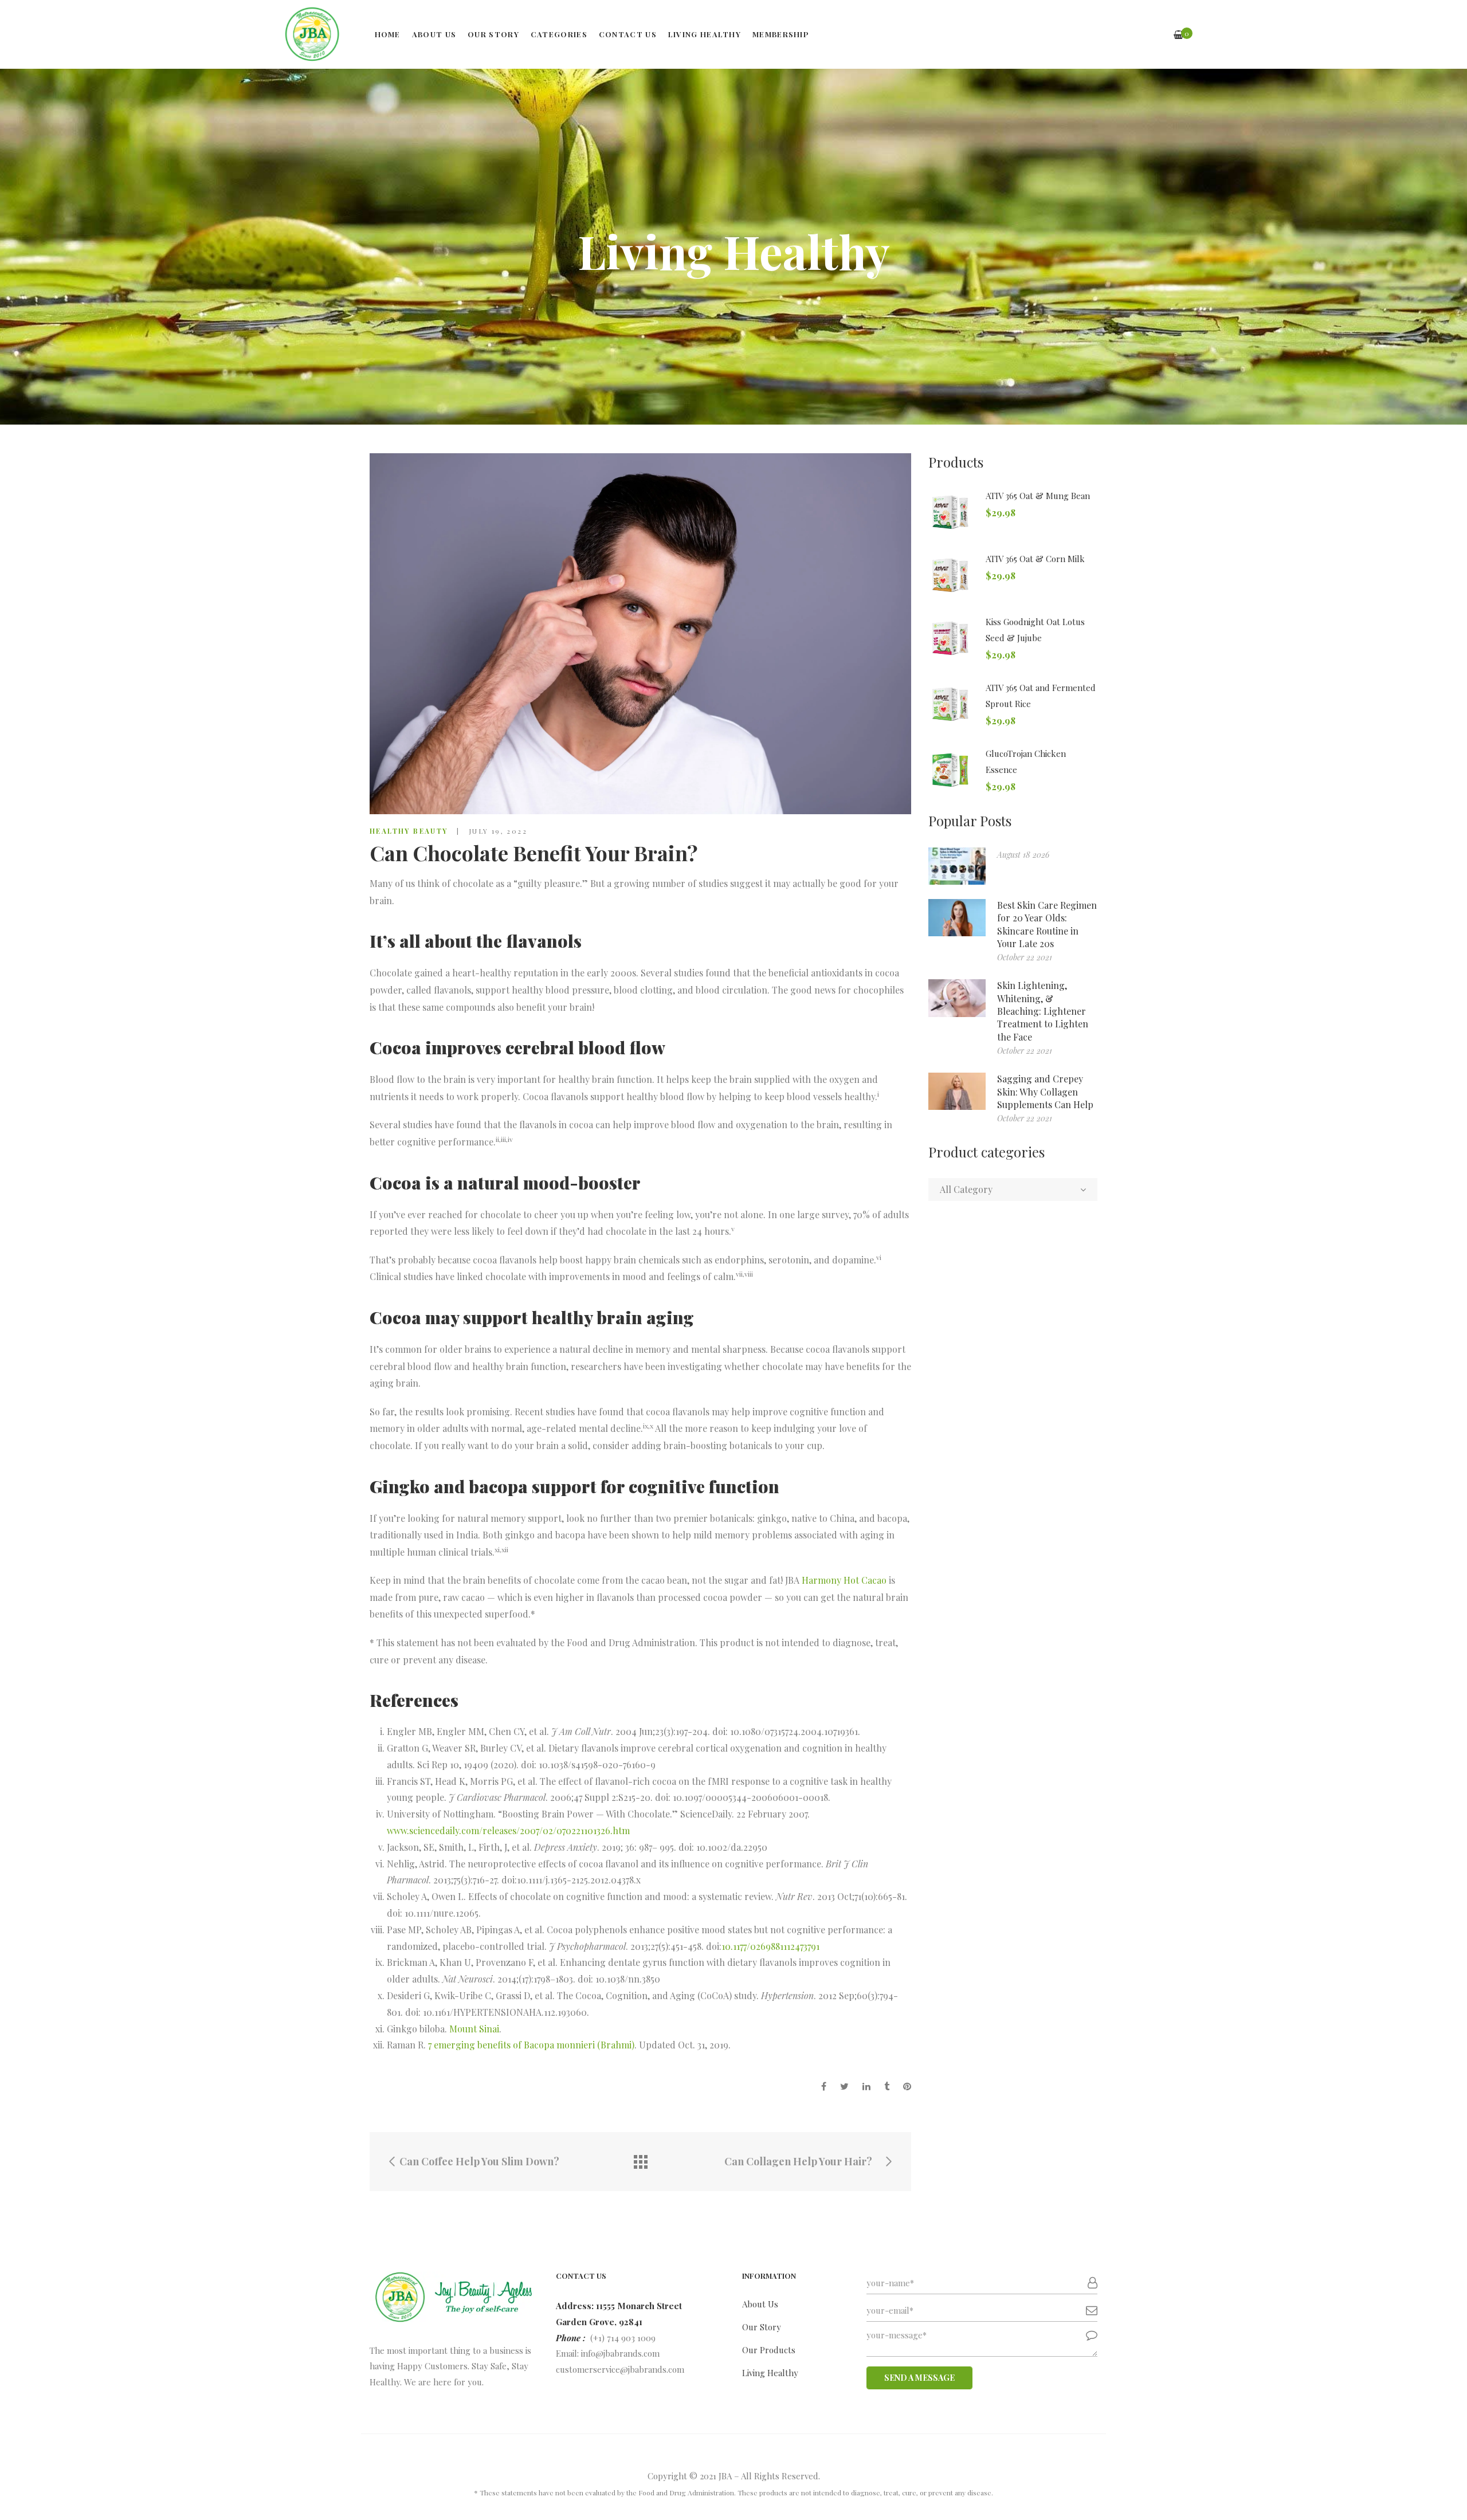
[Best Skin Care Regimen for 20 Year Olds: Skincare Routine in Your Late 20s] (957, 918)
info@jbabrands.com (620, 2353)
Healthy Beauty (409, 831)
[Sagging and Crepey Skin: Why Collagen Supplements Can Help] (957, 1091)
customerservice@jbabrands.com (620, 2369)
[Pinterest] (907, 2086)
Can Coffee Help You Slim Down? (478, 2162)
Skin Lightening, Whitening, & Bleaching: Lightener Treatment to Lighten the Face (1043, 1011)
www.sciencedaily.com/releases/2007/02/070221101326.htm (508, 1830)
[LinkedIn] (866, 2086)
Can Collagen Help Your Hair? (799, 2162)
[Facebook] (824, 2086)
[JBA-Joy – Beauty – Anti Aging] (312, 34)
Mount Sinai (474, 2029)
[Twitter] (844, 2086)
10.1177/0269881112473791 (770, 1946)
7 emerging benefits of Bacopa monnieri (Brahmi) (531, 2045)
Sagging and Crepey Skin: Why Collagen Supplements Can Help (1045, 1092)
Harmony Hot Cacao (844, 1580)
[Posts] (641, 2162)
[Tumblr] (887, 2086)
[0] (1178, 35)
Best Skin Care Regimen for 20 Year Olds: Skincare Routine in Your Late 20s (1047, 924)
